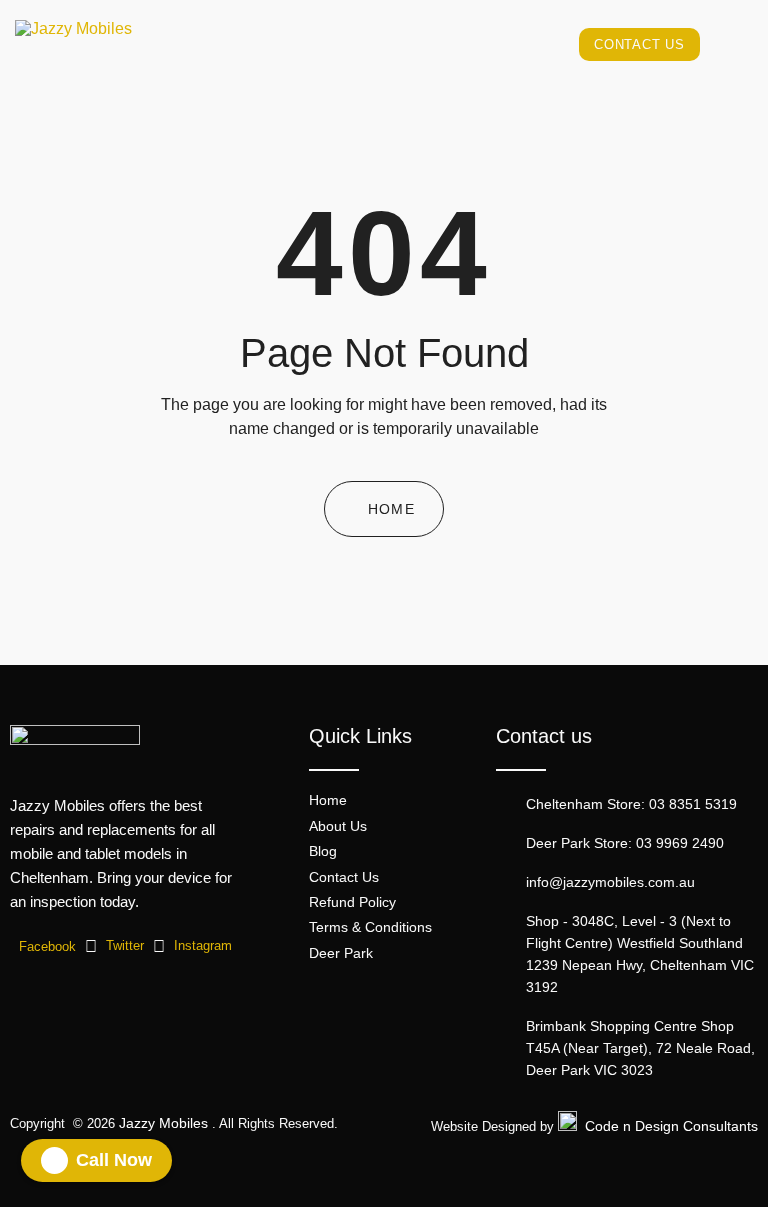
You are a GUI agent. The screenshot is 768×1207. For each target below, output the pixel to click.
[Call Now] (54, 1160)
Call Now (114, 1160)
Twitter (123, 946)
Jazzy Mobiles (163, 1123)
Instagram (201, 946)
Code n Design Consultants (671, 1126)
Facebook (45, 947)
